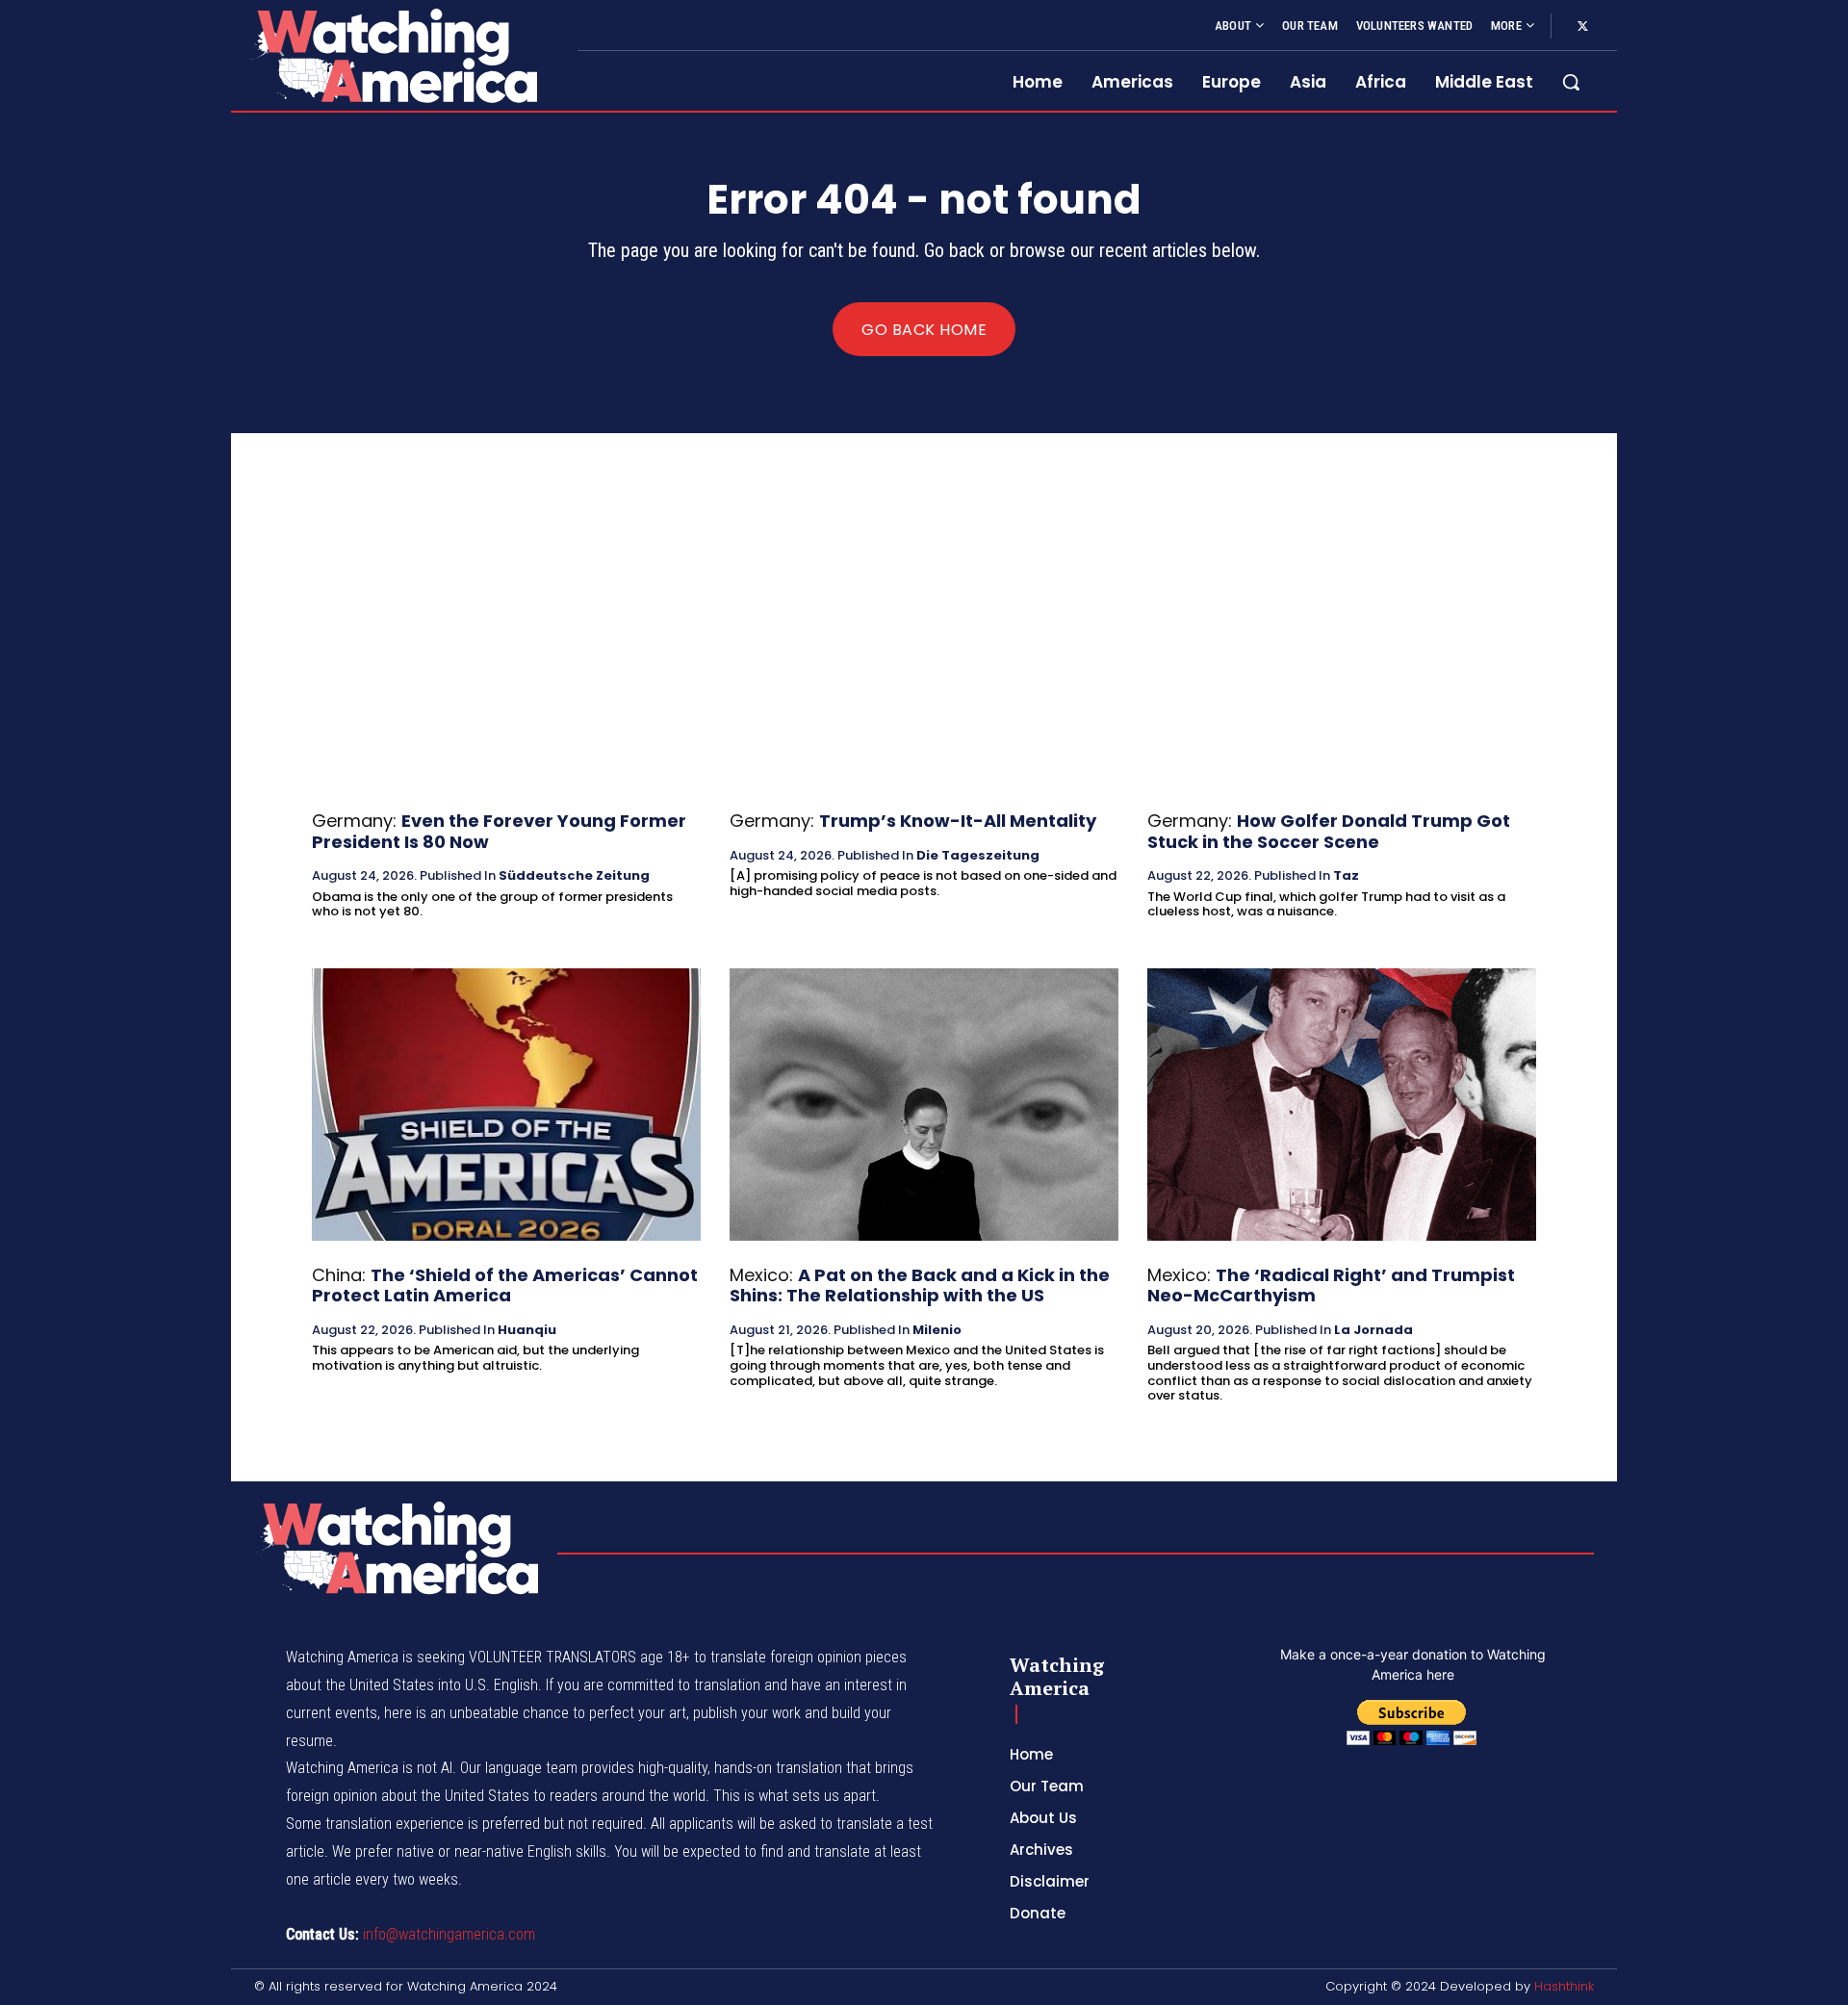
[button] (1571, 82)
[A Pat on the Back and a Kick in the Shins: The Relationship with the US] (924, 1105)
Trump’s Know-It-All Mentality (958, 821)
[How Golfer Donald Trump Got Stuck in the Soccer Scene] (1342, 650)
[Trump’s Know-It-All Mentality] (924, 650)
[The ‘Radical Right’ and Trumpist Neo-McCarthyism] (1342, 1105)
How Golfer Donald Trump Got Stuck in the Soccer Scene (1329, 831)
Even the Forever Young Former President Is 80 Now (499, 831)
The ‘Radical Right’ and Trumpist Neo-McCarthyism (1331, 1285)
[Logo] (393, 55)
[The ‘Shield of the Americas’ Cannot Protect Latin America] (506, 1105)
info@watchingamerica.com (449, 1934)
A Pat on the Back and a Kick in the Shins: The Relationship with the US (920, 1285)
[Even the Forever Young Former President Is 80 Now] (506, 650)
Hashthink (1564, 1986)
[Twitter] (1582, 27)
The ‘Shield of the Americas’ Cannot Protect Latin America (505, 1285)
